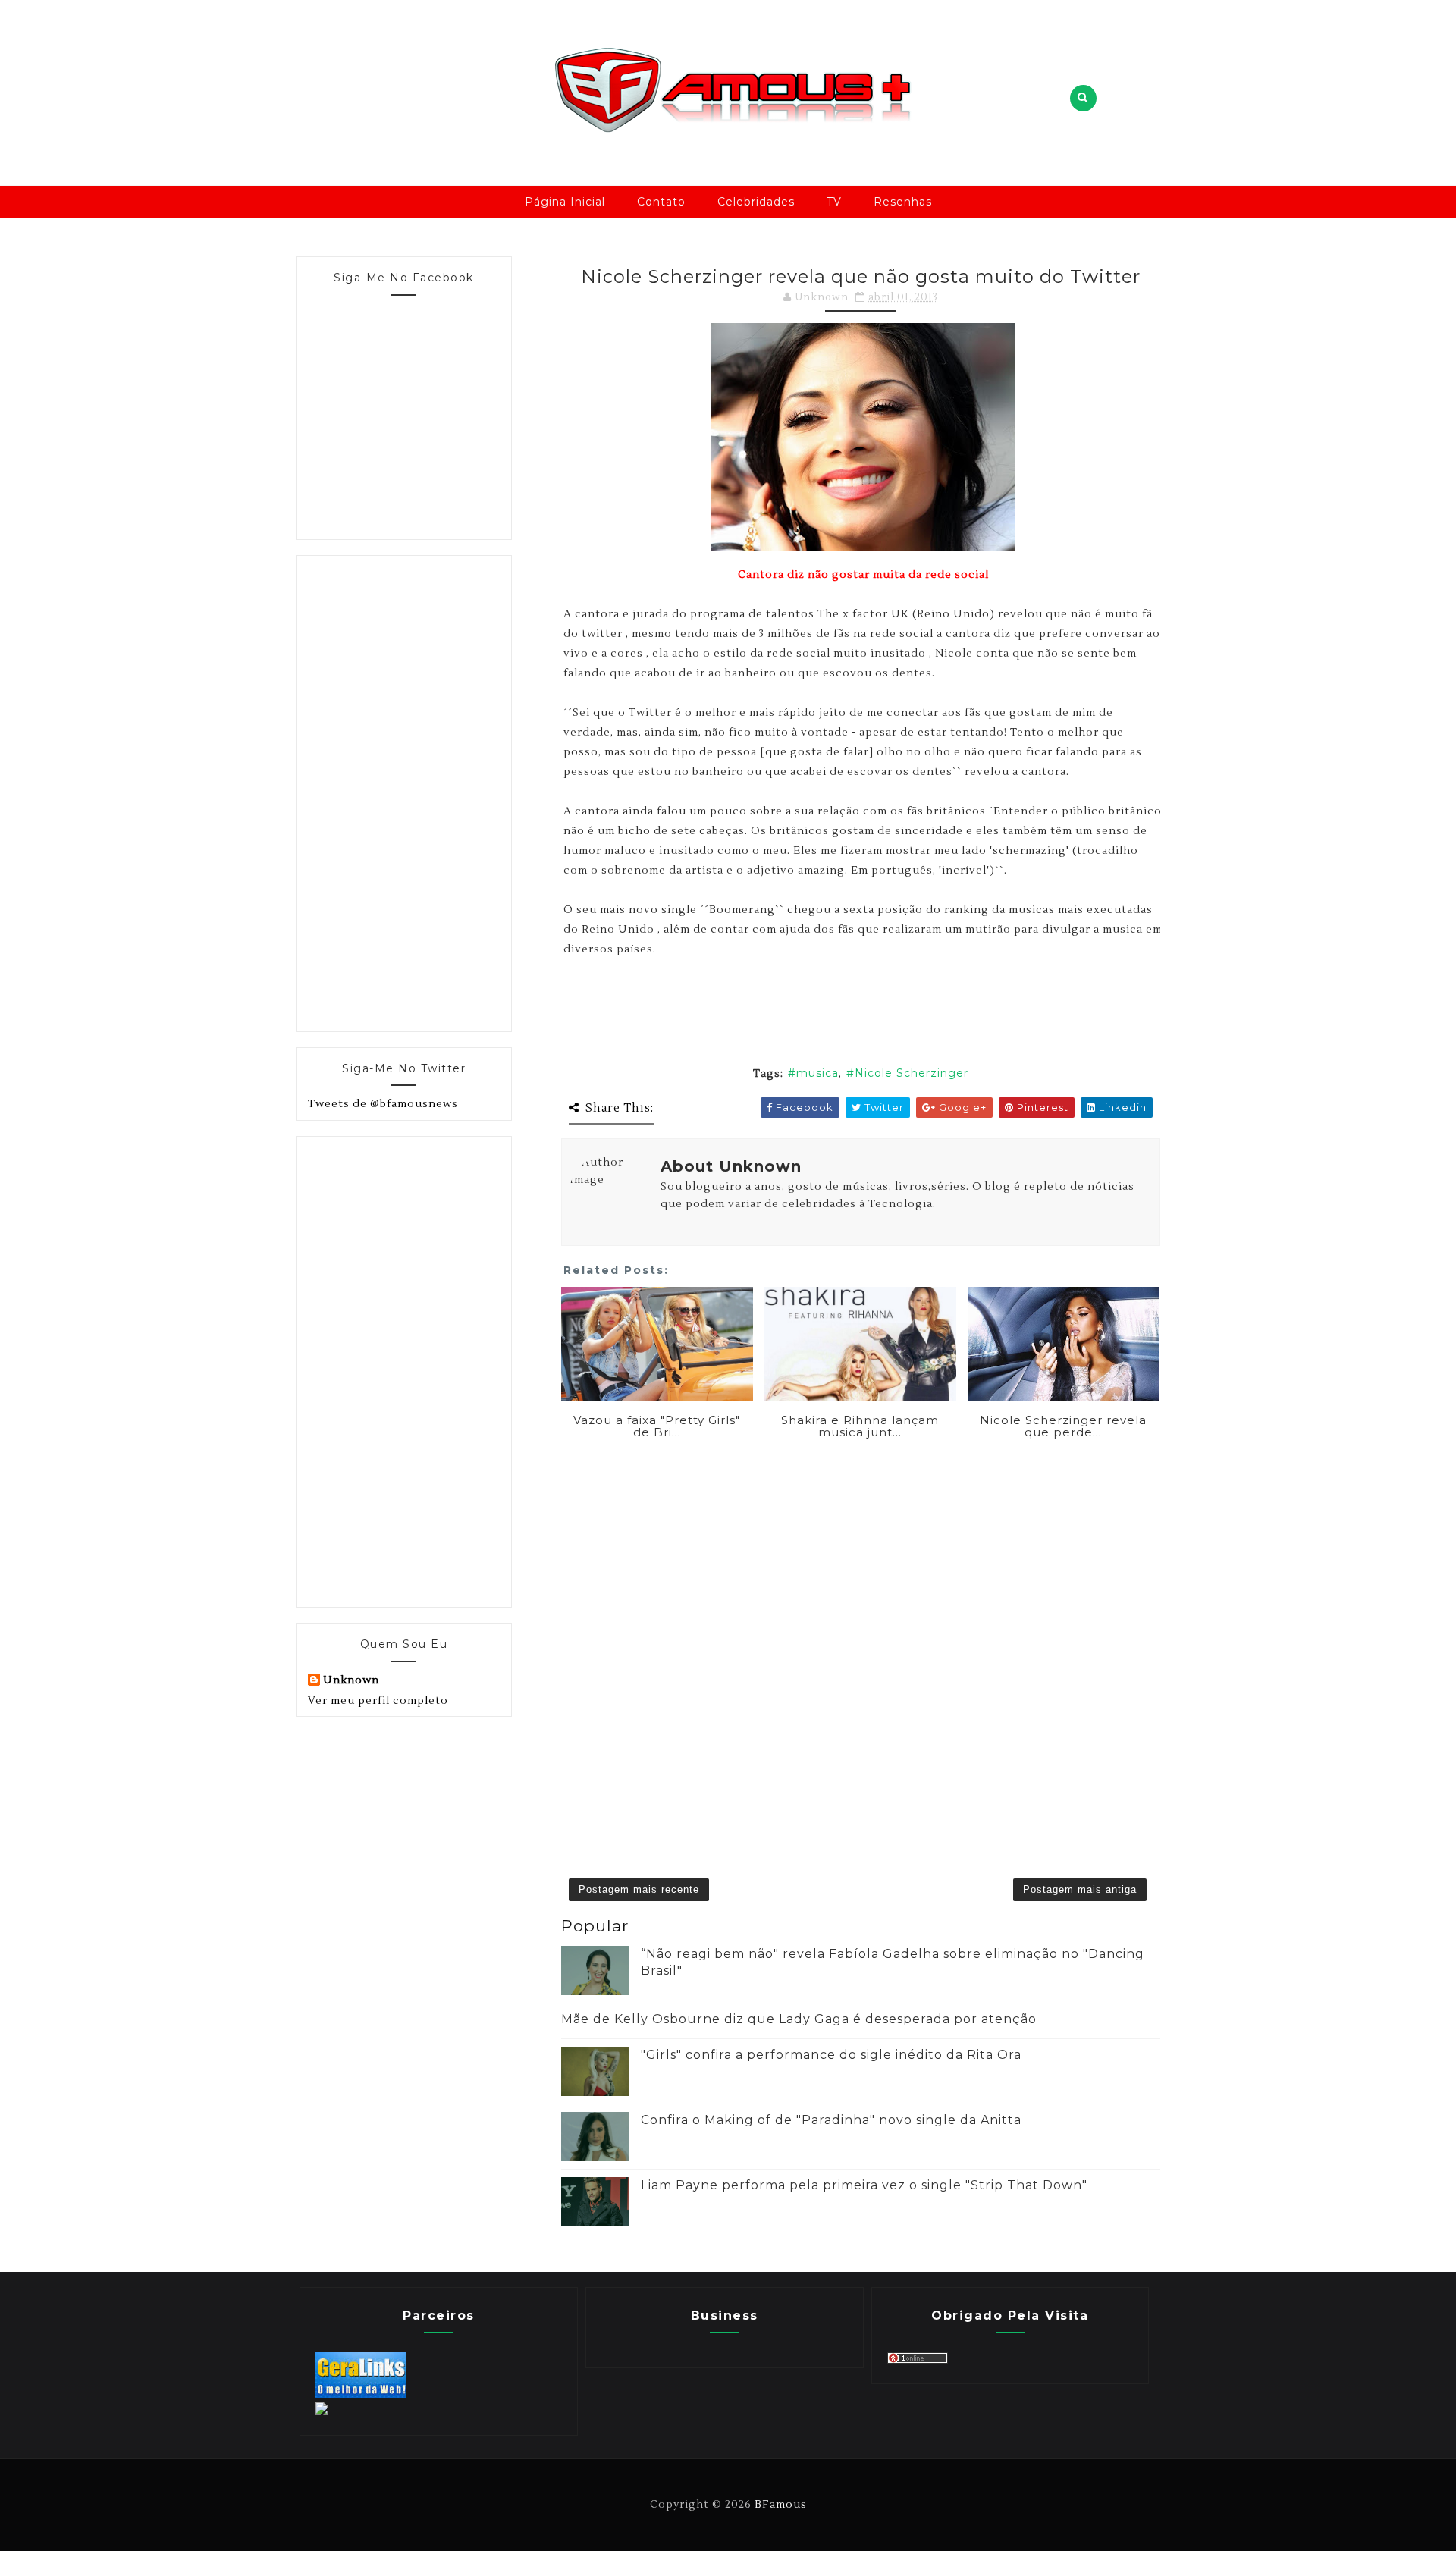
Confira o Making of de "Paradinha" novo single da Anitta (831, 2120)
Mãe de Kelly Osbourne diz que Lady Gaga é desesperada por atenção (799, 2019)
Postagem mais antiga (1080, 1889)
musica (817, 1073)
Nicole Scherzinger (912, 1073)
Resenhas (903, 202)
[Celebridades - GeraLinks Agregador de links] (361, 2395)
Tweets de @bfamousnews (383, 1104)
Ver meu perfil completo (378, 1701)
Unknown (351, 1680)
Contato (661, 202)
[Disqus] (861, 1636)
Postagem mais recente (639, 1889)
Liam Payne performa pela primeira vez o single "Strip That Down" (864, 2185)
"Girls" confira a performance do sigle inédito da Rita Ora (831, 2055)
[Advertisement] (422, 791)
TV (834, 202)
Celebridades (756, 202)
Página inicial (565, 202)
